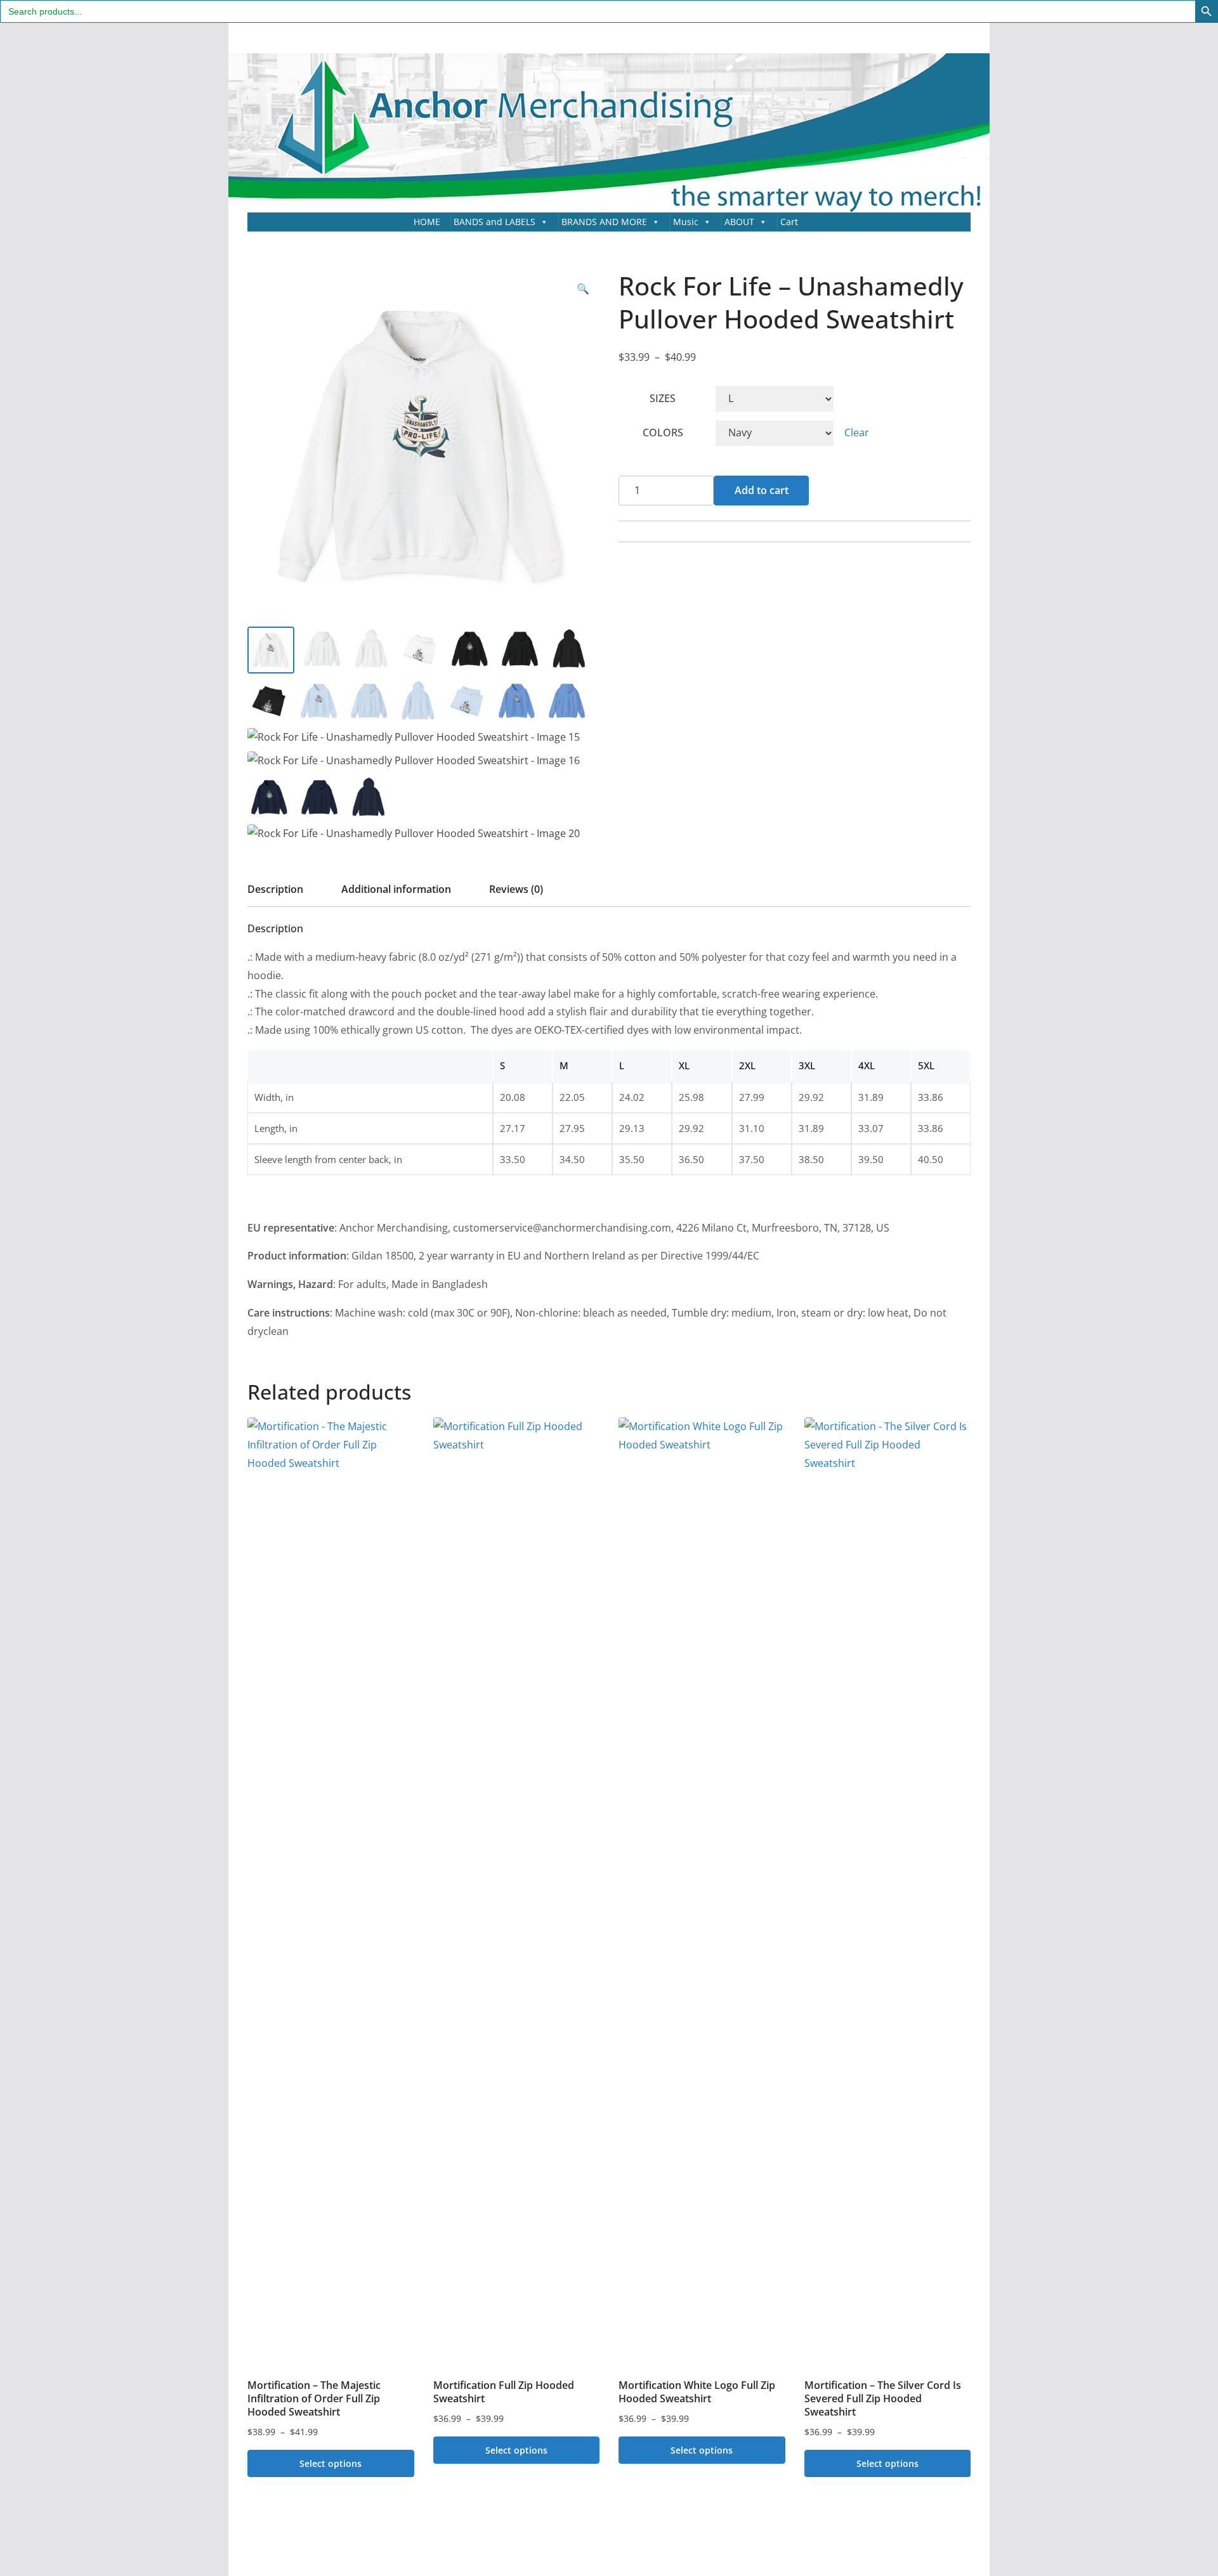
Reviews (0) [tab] (516, 889)
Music (686, 222)
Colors (663, 433)
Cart (789, 222)
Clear (857, 433)
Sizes (663, 398)
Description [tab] (275, 889)
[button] (583, 289)
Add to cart (762, 490)
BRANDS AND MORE (604, 222)
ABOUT (739, 222)
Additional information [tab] (396, 889)
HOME (427, 222)
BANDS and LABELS (494, 222)
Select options (331, 2463)
